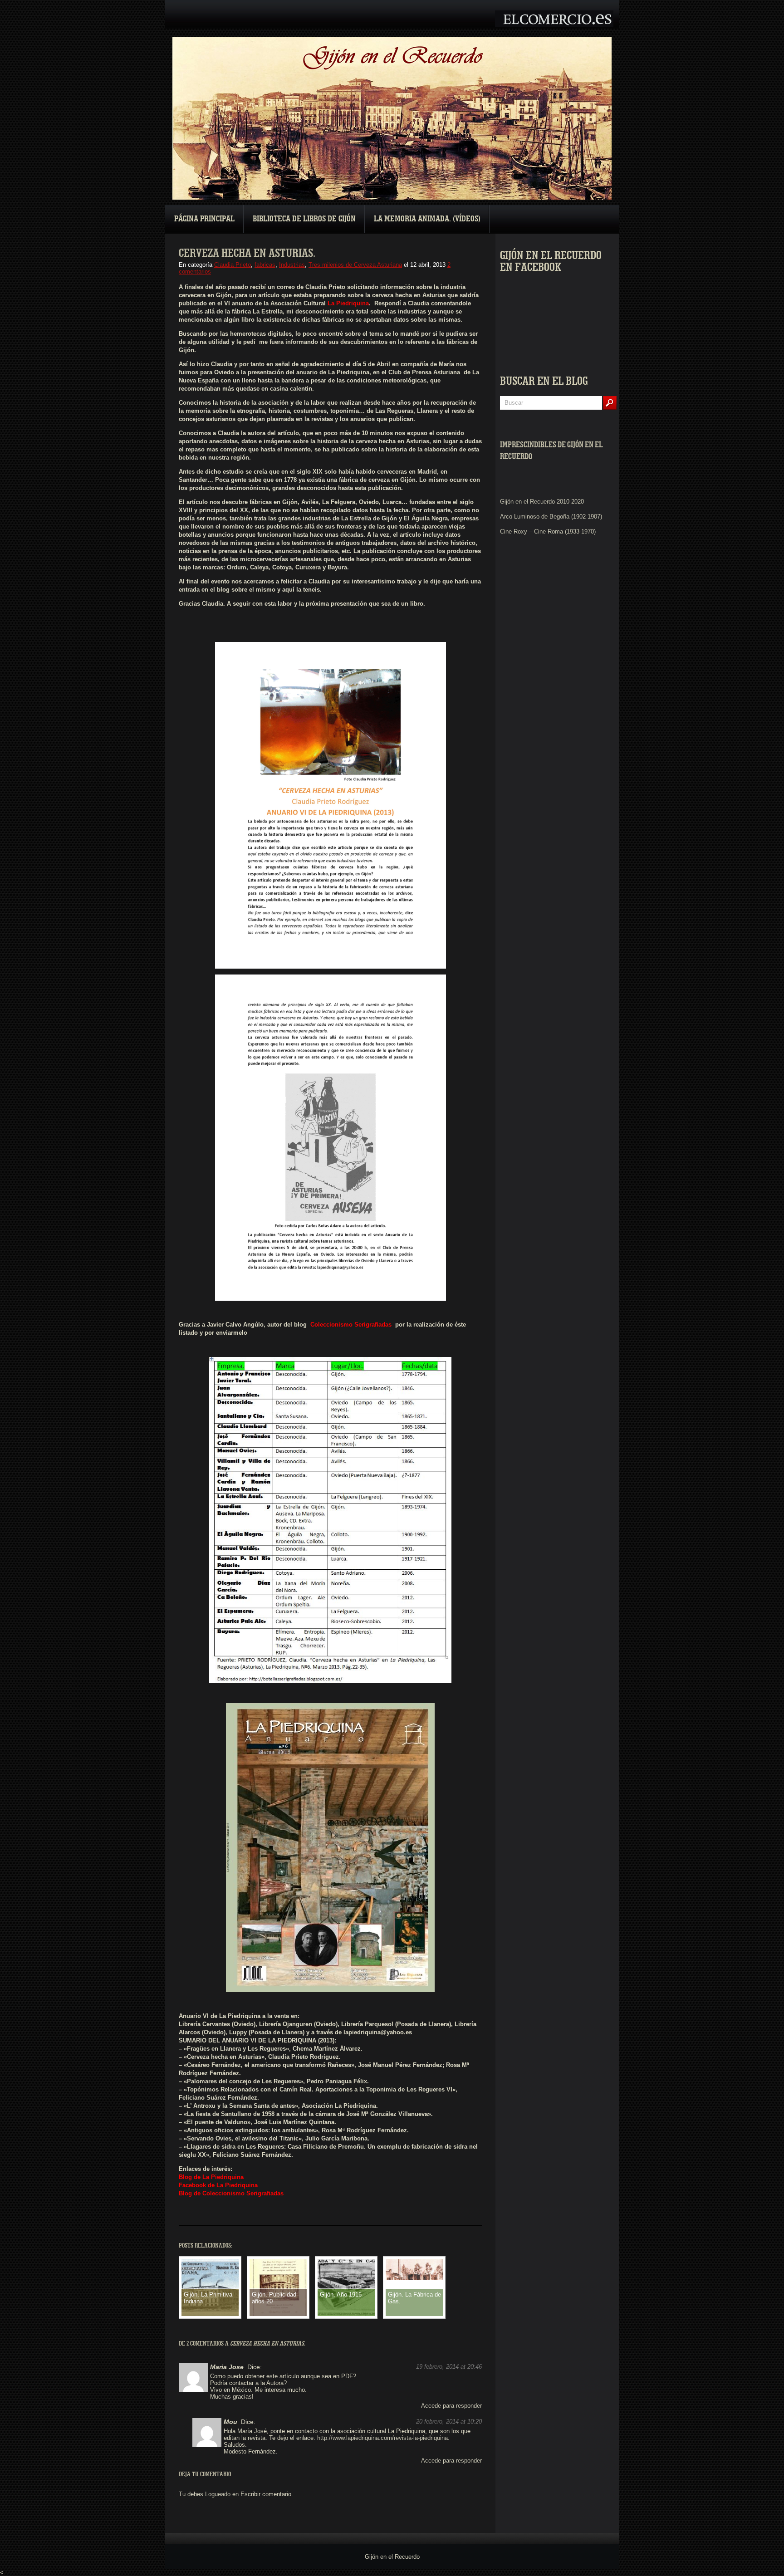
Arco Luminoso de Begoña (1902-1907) (551, 517)
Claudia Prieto (233, 265)
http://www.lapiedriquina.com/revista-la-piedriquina (382, 2438)
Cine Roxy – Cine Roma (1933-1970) (548, 531)
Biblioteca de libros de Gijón (304, 219)
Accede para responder (451, 2406)
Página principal (204, 219)
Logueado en (222, 2494)
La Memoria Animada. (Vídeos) (427, 219)
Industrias (292, 265)
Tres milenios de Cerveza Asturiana (355, 265)
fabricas (265, 265)
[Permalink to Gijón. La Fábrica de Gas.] (414, 2278)
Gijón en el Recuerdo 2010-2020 (542, 502)
